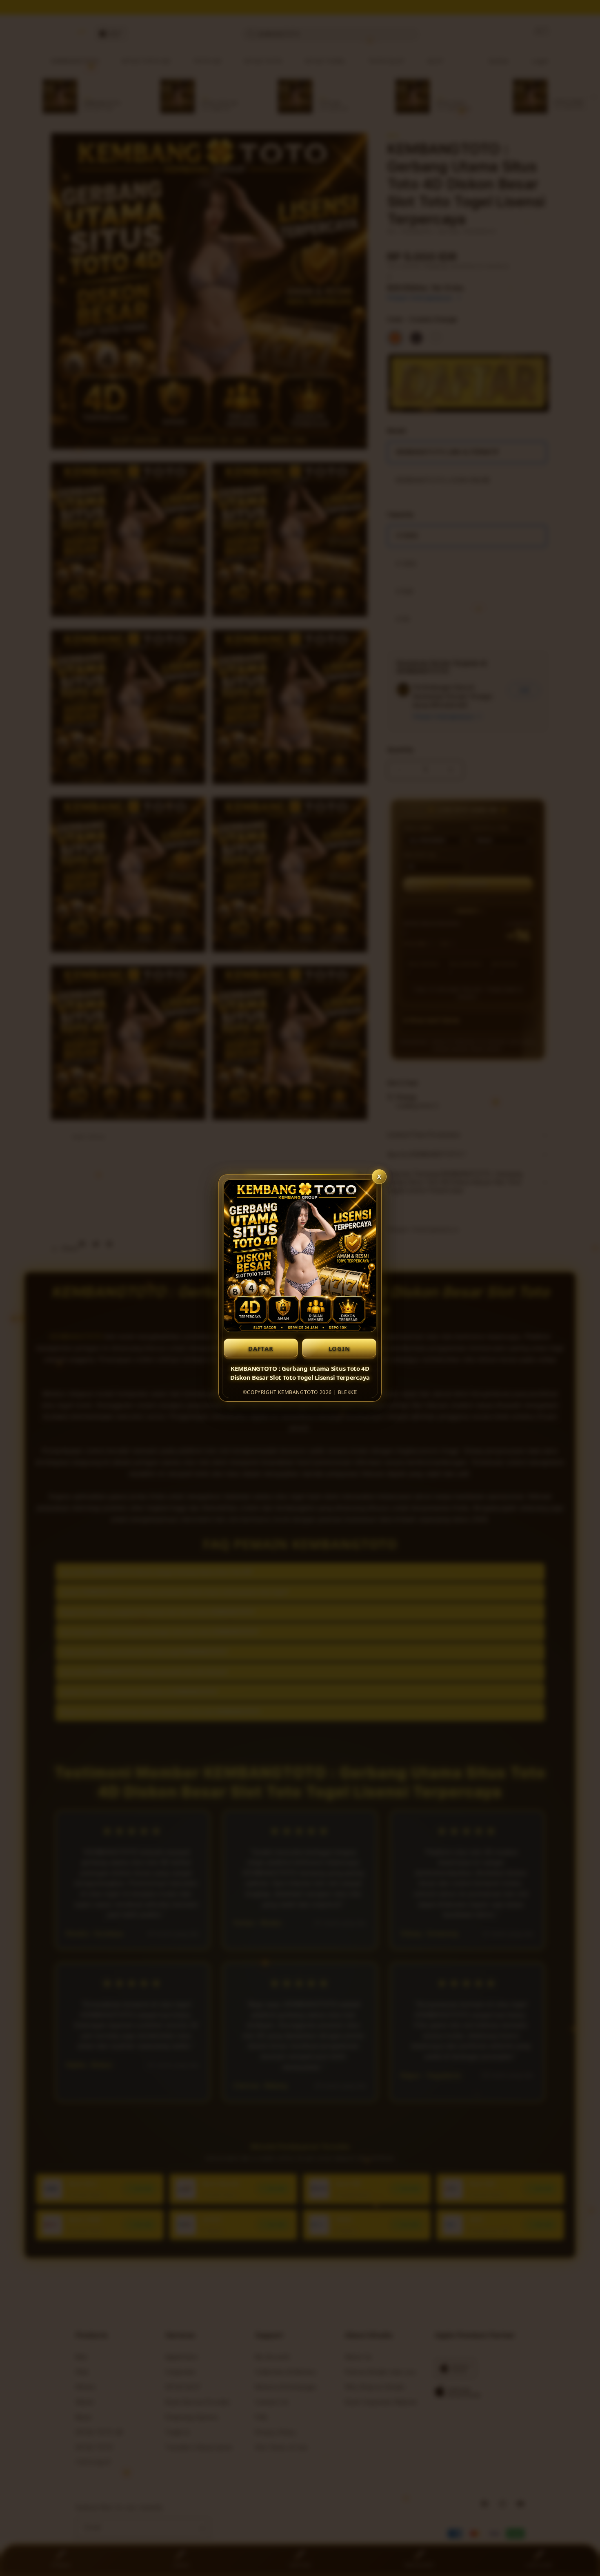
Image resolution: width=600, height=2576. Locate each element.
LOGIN (339, 1348)
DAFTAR (261, 1348)
